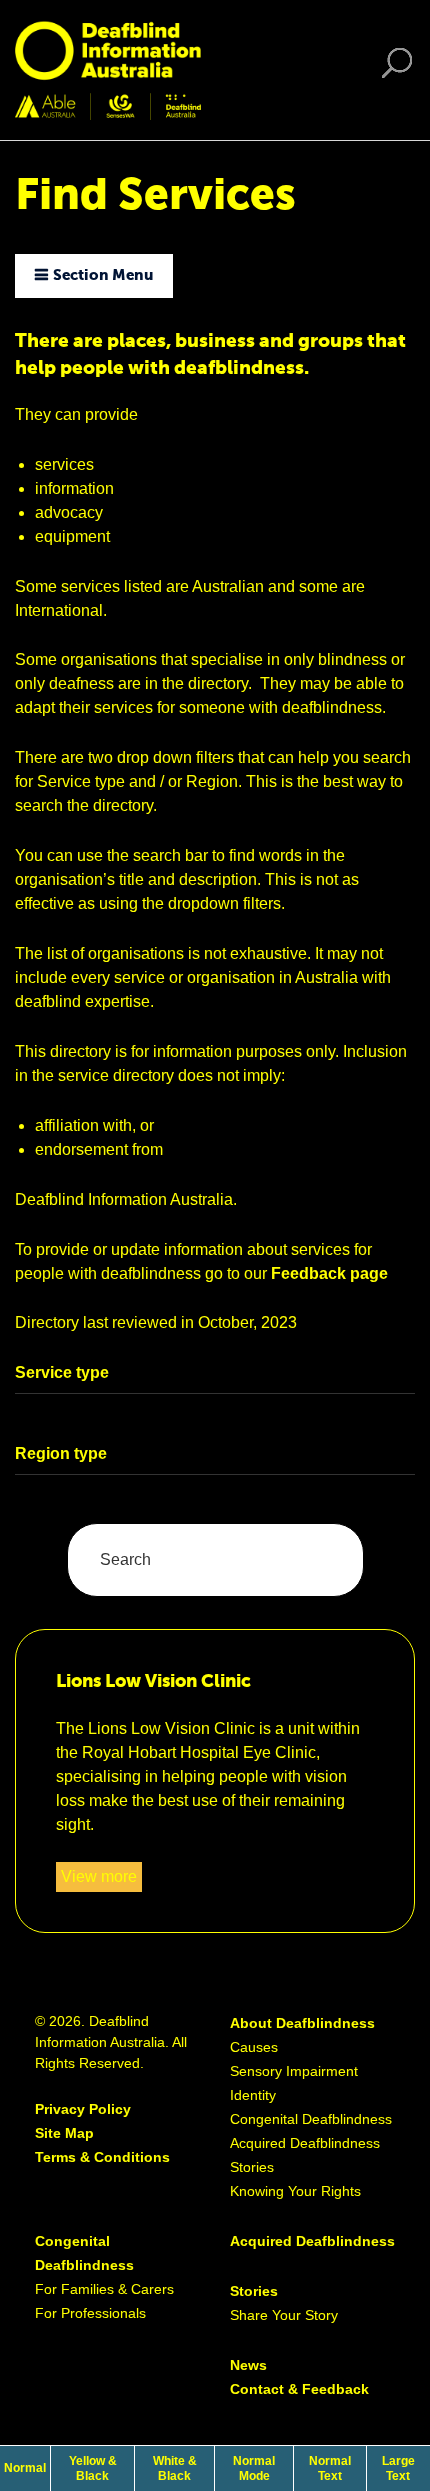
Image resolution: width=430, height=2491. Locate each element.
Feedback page (329, 1273)
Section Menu (103, 275)
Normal (27, 2467)
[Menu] (402, 70)
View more (101, 1879)
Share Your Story (284, 2315)
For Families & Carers (104, 2289)
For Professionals (90, 2313)
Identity (253, 2095)
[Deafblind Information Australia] (108, 68)
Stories (252, 2167)
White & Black (183, 2468)
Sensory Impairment (294, 2071)
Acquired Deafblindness (305, 2143)
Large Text (406, 2468)
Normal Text (336, 2468)
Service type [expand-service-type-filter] (62, 1372)
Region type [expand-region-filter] (61, 1453)
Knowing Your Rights (295, 2191)
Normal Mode (254, 2468)
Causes (254, 2047)
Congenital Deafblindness (311, 2119)
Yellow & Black (101, 2468)
